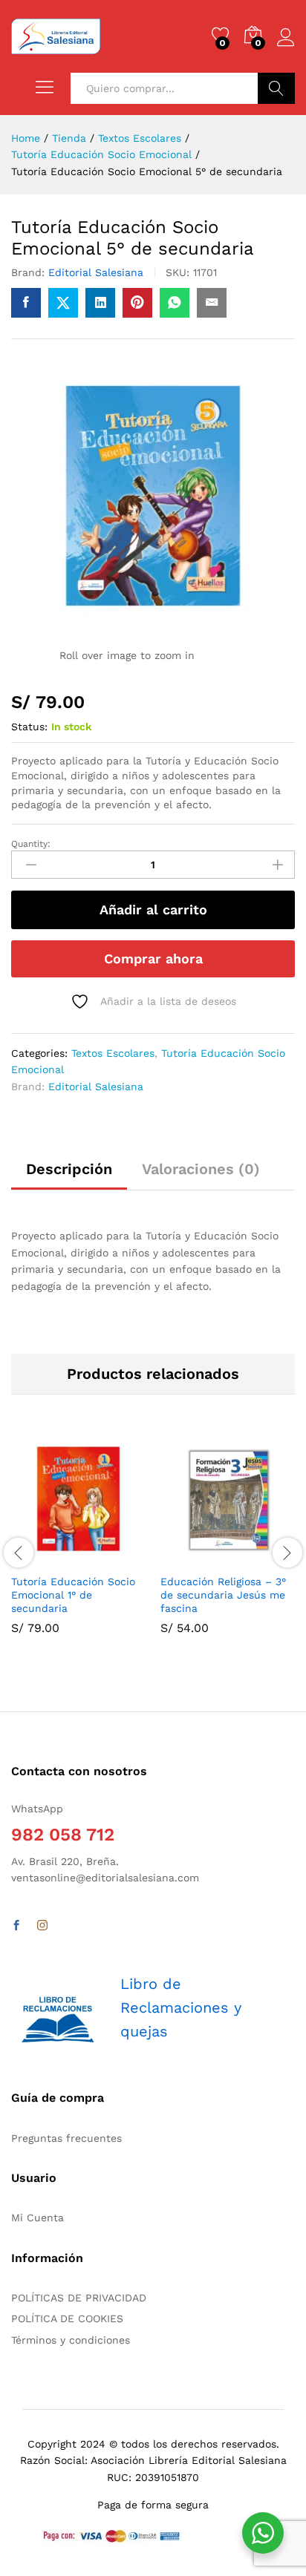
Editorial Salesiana (96, 272)
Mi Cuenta (38, 2218)
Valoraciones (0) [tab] (201, 1169)
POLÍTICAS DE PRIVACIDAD (79, 2298)
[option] (78, 1544)
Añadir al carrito (153, 910)
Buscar (276, 88)
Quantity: (31, 844)
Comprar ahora (153, 958)
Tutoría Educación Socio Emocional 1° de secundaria (73, 1595)
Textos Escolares (113, 1053)
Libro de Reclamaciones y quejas (181, 2008)
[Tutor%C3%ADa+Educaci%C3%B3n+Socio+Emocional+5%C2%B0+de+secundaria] (63, 303)
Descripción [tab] (69, 1169)
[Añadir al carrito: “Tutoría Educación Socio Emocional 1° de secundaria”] (42, 1557)
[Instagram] (42, 1926)
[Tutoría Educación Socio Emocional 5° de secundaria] (26, 303)
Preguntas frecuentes (66, 2138)
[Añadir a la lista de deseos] (111, 1557)
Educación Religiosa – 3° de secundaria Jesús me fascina (223, 1595)
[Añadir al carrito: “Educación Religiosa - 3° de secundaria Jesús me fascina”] (192, 1557)
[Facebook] (16, 1926)
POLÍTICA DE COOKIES (67, 2318)
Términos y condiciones (71, 2340)
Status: (29, 727)
